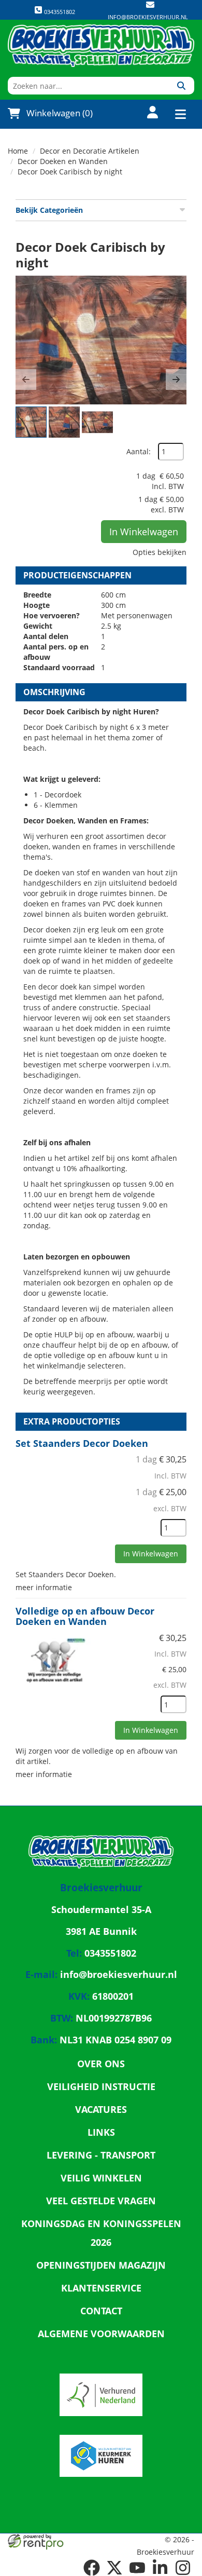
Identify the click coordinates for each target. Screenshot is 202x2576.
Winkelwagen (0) (60, 113)
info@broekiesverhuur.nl (148, 17)
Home (18, 151)
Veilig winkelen (101, 2178)
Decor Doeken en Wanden (63, 161)
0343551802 (59, 12)
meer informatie (44, 1587)
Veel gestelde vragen (101, 2201)
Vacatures (101, 2109)
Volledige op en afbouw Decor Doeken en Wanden (85, 1616)
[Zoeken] (181, 86)
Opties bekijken (160, 552)
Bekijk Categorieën (49, 210)
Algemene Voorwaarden (101, 2334)
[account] (146, 113)
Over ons (101, 2064)
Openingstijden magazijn (101, 2265)
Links (101, 2132)
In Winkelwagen (144, 532)
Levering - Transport (101, 2155)
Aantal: (139, 451)
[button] (26, 379)
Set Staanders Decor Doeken (82, 1443)
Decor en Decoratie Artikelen (90, 151)
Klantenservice (101, 2288)
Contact (101, 2311)
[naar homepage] (101, 46)
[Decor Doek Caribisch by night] (101, 340)
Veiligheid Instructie (101, 2086)
